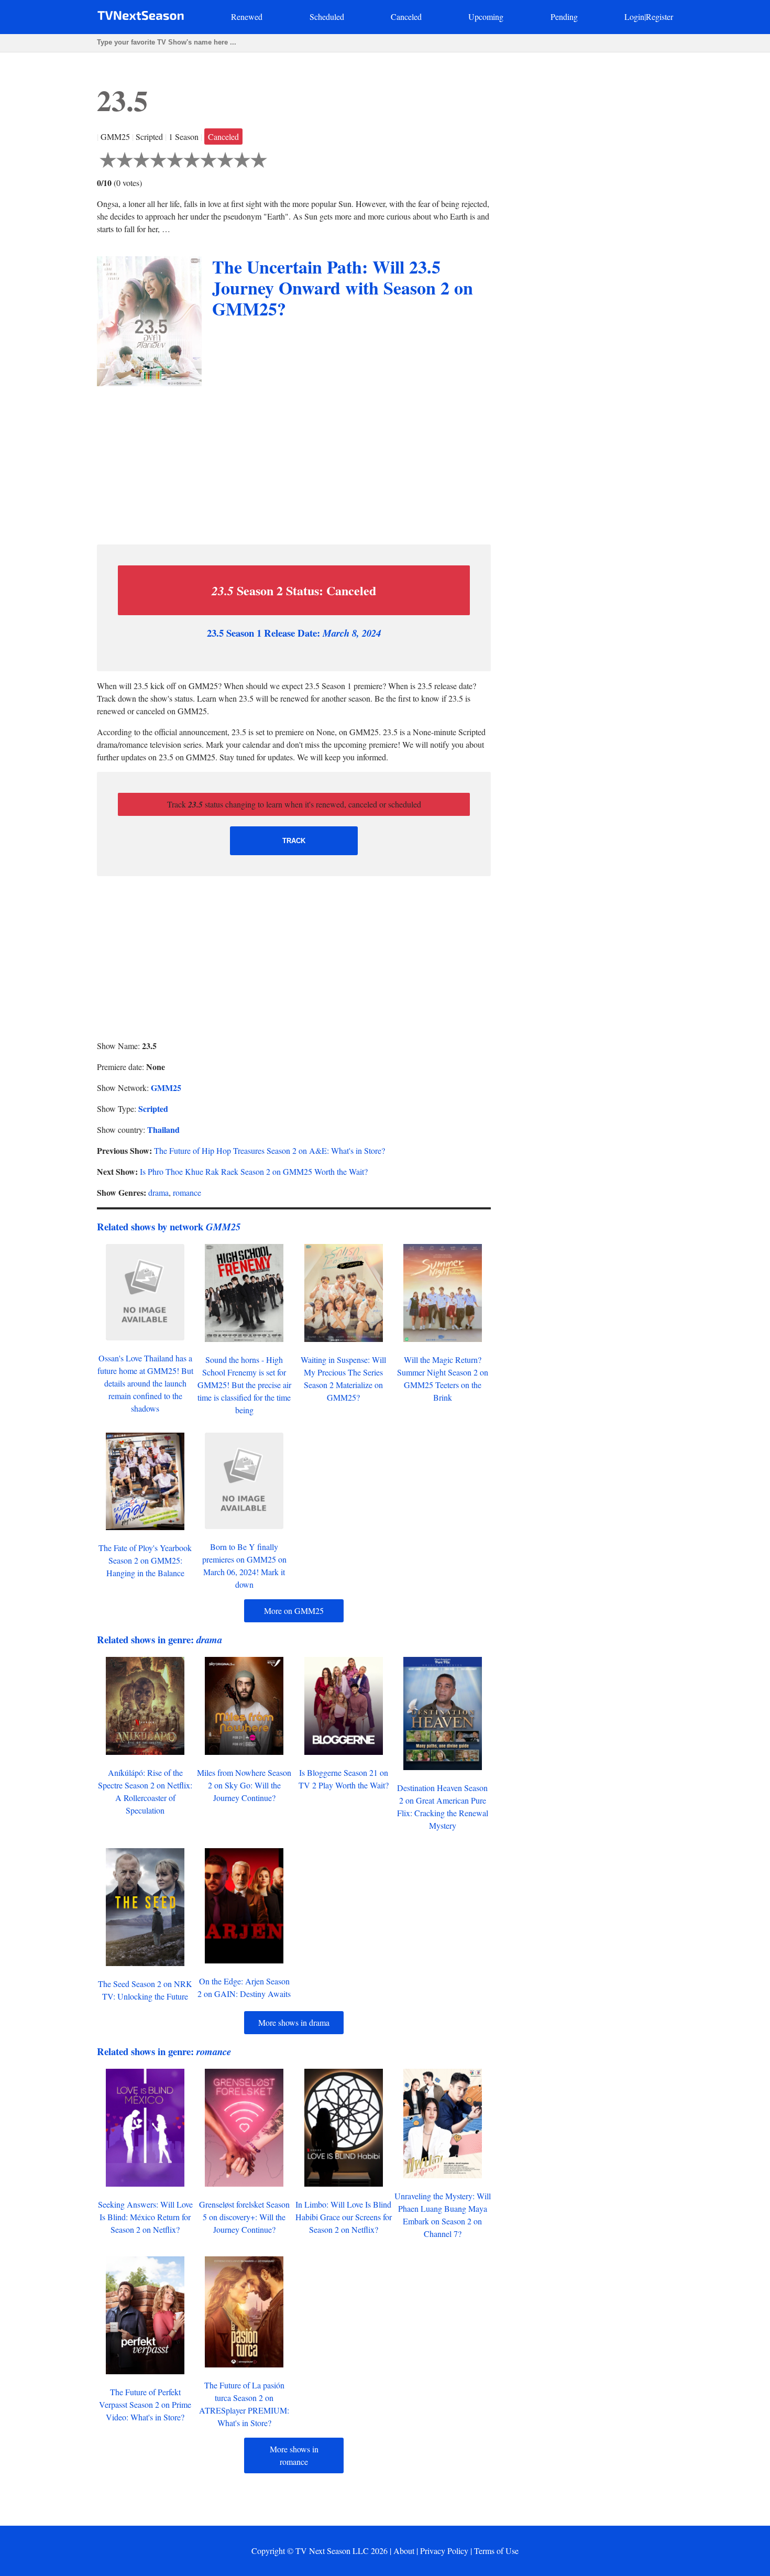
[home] (141, 18)
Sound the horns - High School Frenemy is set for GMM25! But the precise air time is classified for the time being (244, 1385)
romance (187, 1192)
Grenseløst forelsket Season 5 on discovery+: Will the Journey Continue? (244, 2217)
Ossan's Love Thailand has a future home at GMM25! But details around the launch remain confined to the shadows (145, 1383)
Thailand (163, 1129)
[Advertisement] (294, 463)
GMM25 (166, 1088)
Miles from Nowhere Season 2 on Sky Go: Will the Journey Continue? (244, 1785)
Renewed (247, 17)
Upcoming (486, 17)
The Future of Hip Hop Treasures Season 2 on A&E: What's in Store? (269, 1150)
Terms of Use (496, 2551)
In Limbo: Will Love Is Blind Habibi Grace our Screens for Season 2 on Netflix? (344, 2217)
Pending (564, 17)
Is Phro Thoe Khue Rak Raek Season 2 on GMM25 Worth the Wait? (254, 1171)
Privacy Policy (444, 2551)
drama (158, 1192)
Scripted (153, 1109)
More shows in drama (294, 2022)
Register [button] (659, 17)
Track (294, 841)
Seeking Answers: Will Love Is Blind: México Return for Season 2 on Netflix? (145, 2217)
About (404, 2551)
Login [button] (634, 17)
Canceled (406, 17)
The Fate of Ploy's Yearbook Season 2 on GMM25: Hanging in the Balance (145, 1560)
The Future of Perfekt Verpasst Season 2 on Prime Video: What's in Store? (145, 2404)
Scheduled (327, 17)
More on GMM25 (294, 1611)
